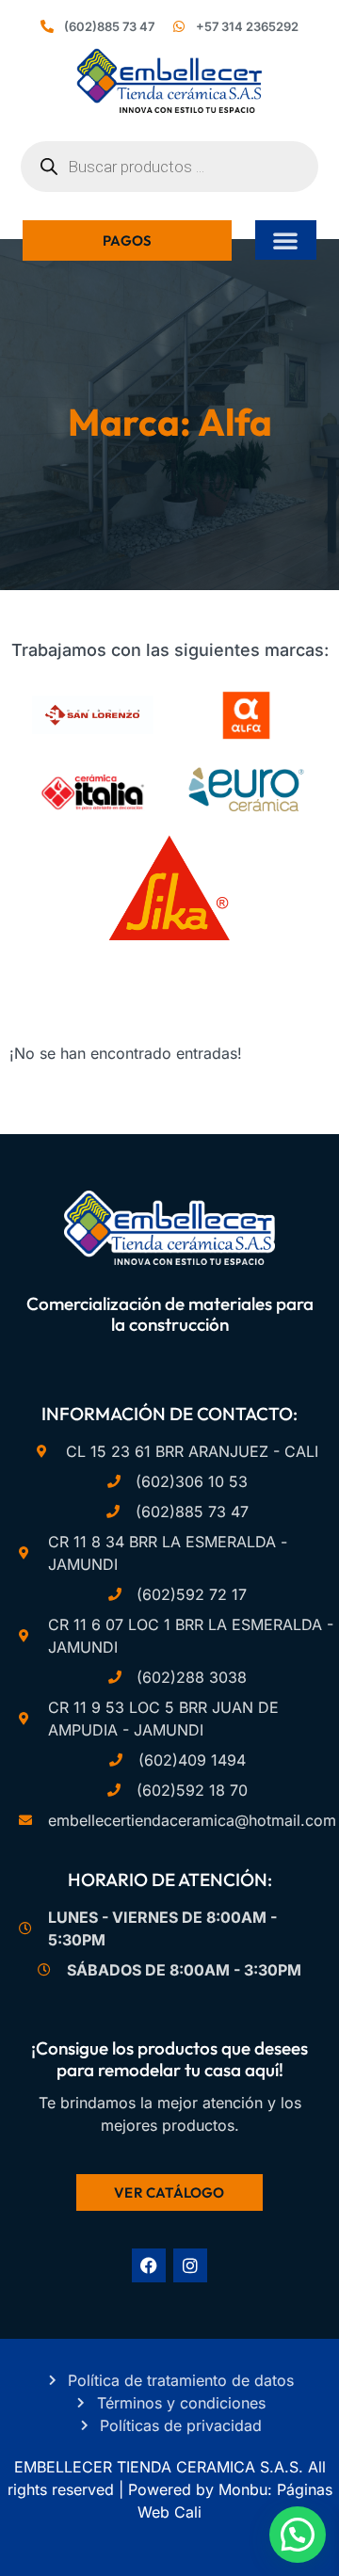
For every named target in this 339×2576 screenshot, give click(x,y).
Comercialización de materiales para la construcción (170, 1314)
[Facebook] (149, 2265)
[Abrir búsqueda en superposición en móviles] (169, 167)
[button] (285, 240)
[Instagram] (190, 2265)
